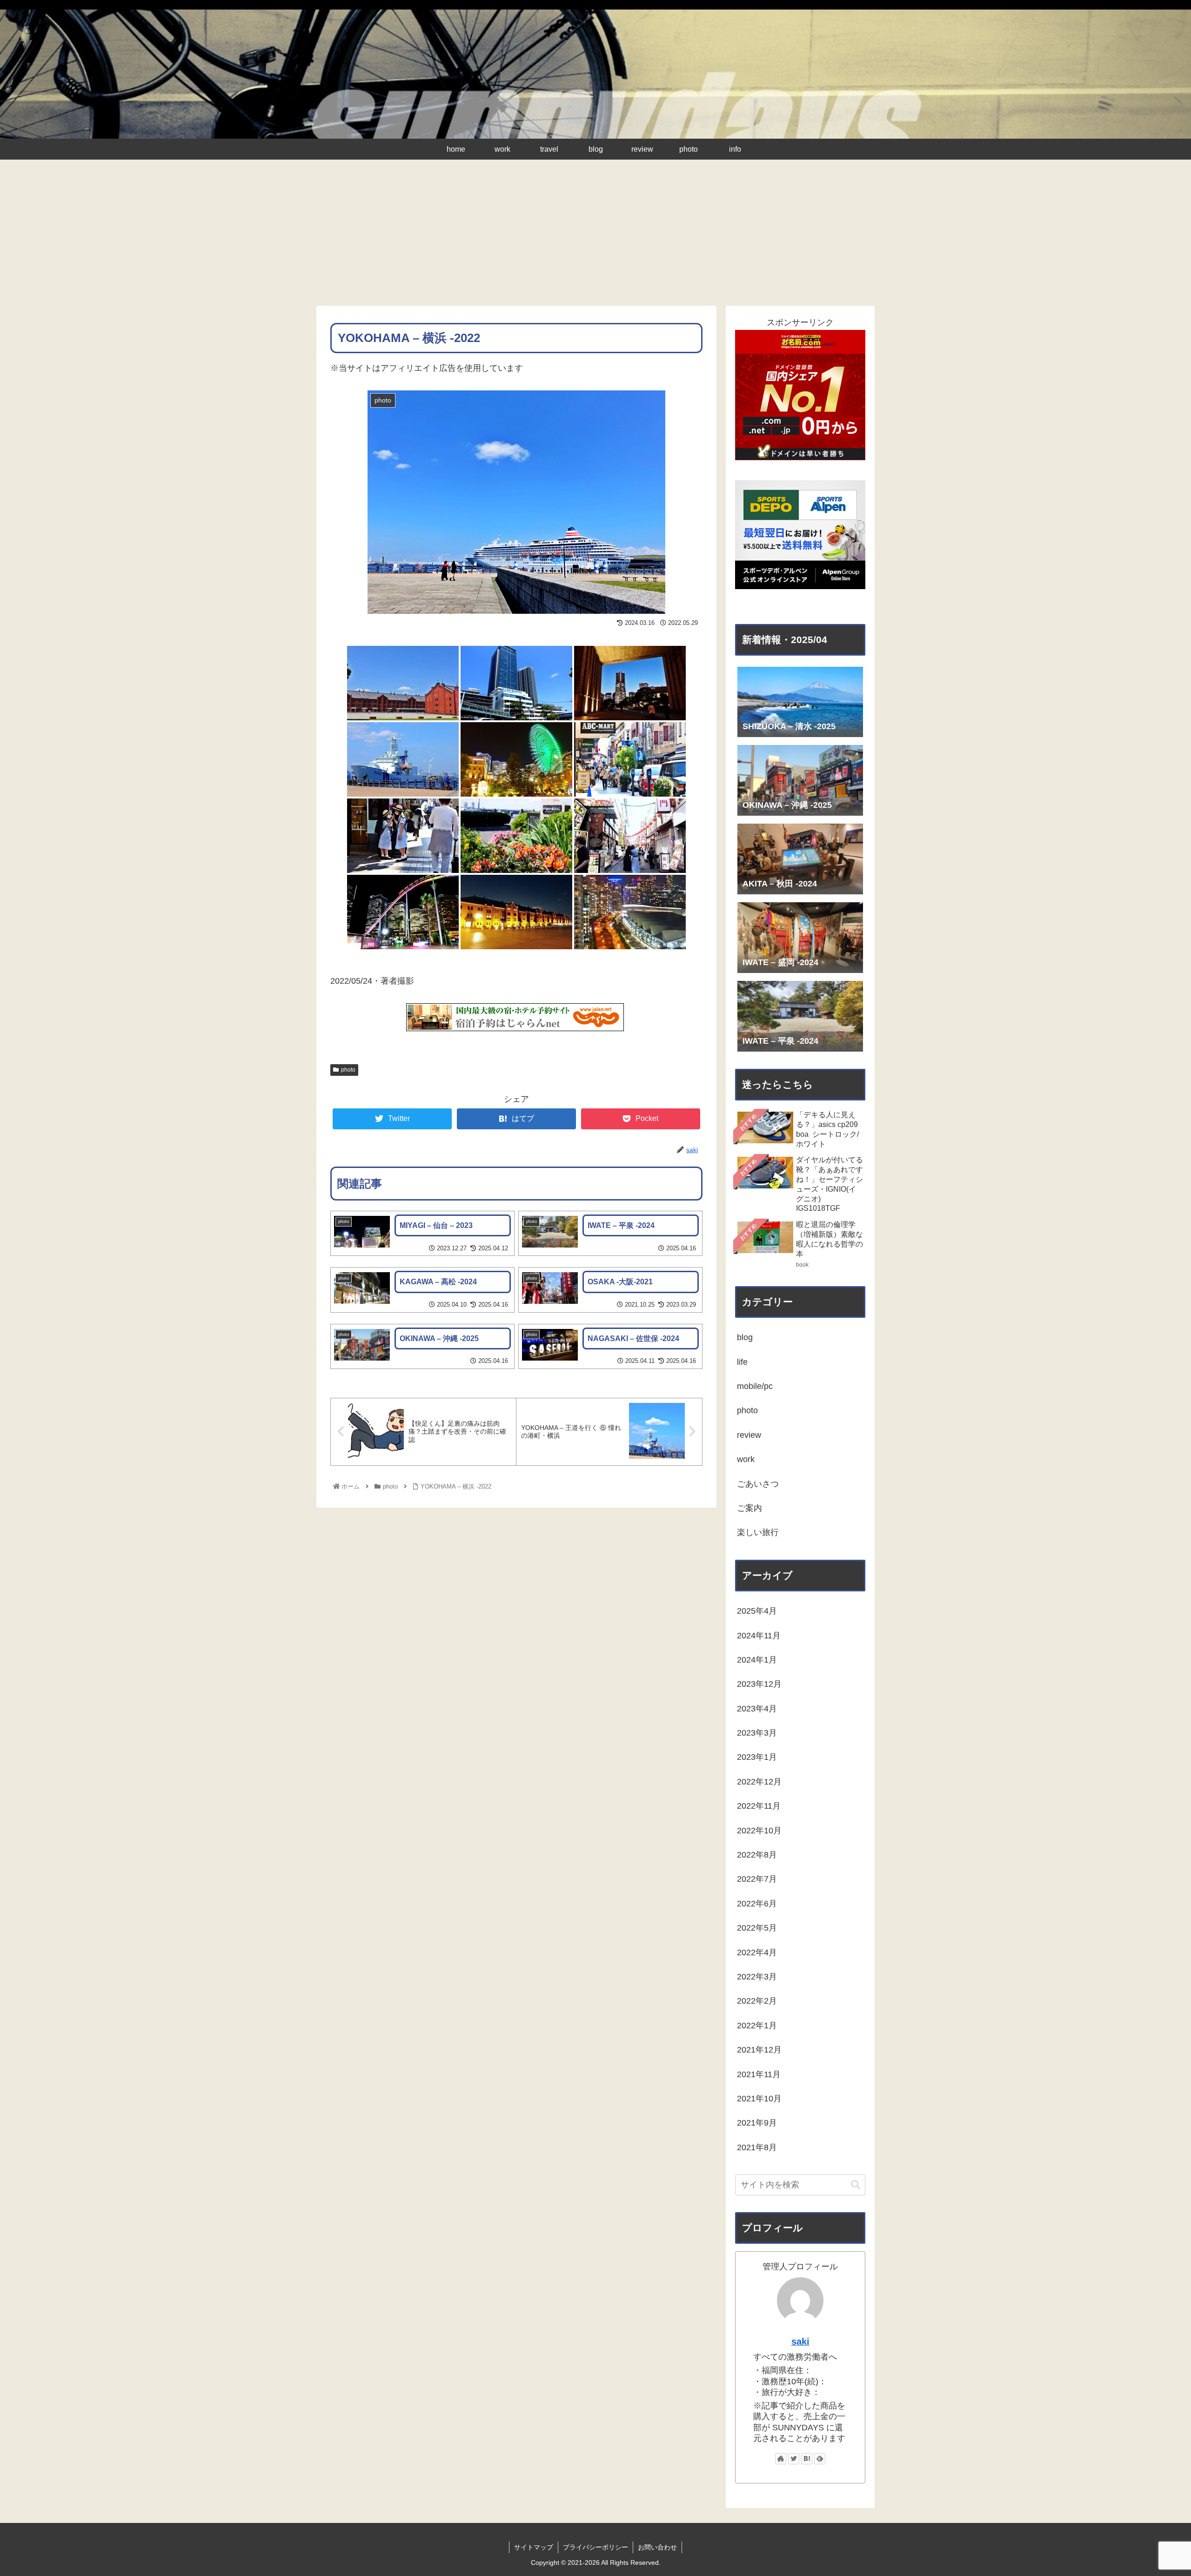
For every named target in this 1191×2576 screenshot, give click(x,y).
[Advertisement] (595, 236)
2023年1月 (757, 1757)
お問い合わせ (657, 2547)
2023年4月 (757, 1709)
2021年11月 (759, 2074)
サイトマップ (534, 2547)
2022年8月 (757, 1855)
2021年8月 (757, 2147)
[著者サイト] (781, 2459)
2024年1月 (757, 1660)
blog (745, 1337)
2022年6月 (757, 1904)
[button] (856, 2185)
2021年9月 (757, 2123)
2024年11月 (759, 1636)
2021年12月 (759, 2050)
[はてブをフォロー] (807, 2459)
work (746, 1459)
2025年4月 (757, 1611)
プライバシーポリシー (595, 2547)
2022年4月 (757, 1952)
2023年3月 (757, 1733)
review (749, 1435)
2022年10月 (759, 1831)
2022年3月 (757, 1977)
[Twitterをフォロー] (794, 2459)
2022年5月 (757, 1928)
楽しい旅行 (758, 1532)
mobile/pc (755, 1386)
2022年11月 (759, 1806)
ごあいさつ (758, 1484)
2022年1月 (757, 2026)
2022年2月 (757, 2001)
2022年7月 (757, 1879)
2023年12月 (759, 1684)
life (742, 1362)
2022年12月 (759, 1782)
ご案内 (749, 1508)
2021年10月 (759, 2099)
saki (800, 2341)
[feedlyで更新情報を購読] (820, 2459)
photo (348, 1070)
